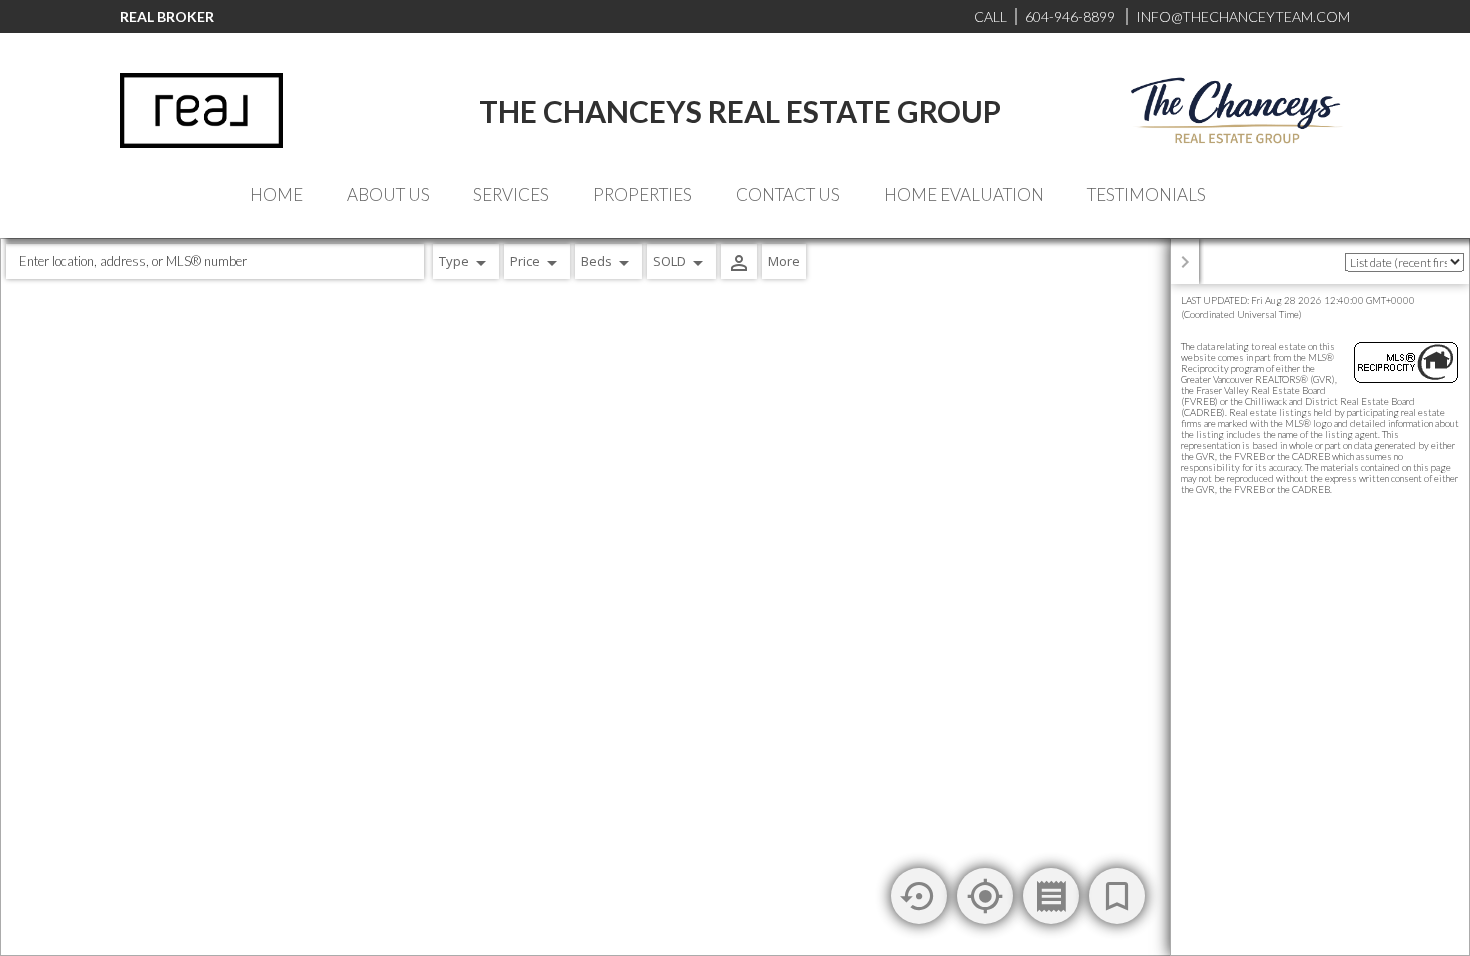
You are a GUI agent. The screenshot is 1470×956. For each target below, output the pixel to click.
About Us (388, 194)
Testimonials (1146, 194)
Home (276, 194)
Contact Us (788, 194)
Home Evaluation (964, 194)
